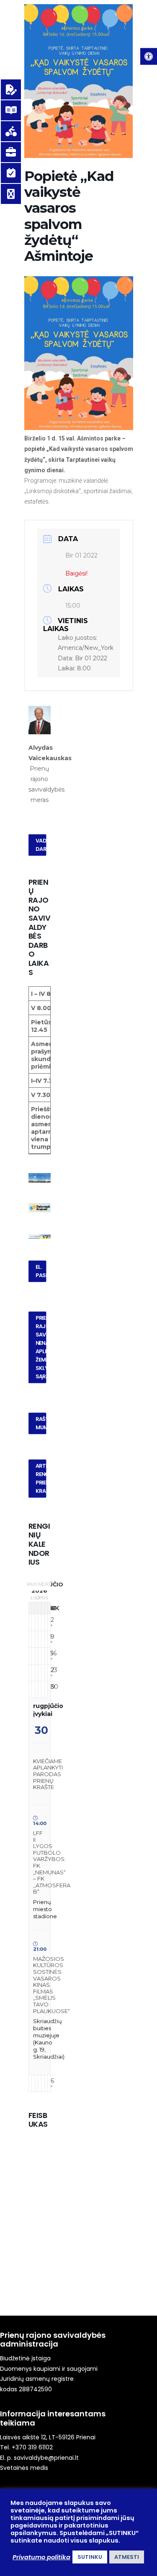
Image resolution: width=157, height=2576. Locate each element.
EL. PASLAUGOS (41, 1271)
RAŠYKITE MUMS (41, 1423)
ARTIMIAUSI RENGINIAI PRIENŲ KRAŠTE (41, 1479)
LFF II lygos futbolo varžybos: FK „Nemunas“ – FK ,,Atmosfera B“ (52, 1862)
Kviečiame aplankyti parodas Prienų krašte (48, 1774)
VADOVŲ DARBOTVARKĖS (41, 845)
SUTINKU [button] (90, 2557)
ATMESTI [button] (127, 2557)
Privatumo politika (41, 2557)
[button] (149, 56)
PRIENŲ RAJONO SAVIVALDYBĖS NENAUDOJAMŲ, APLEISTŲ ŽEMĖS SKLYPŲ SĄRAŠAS (41, 1347)
